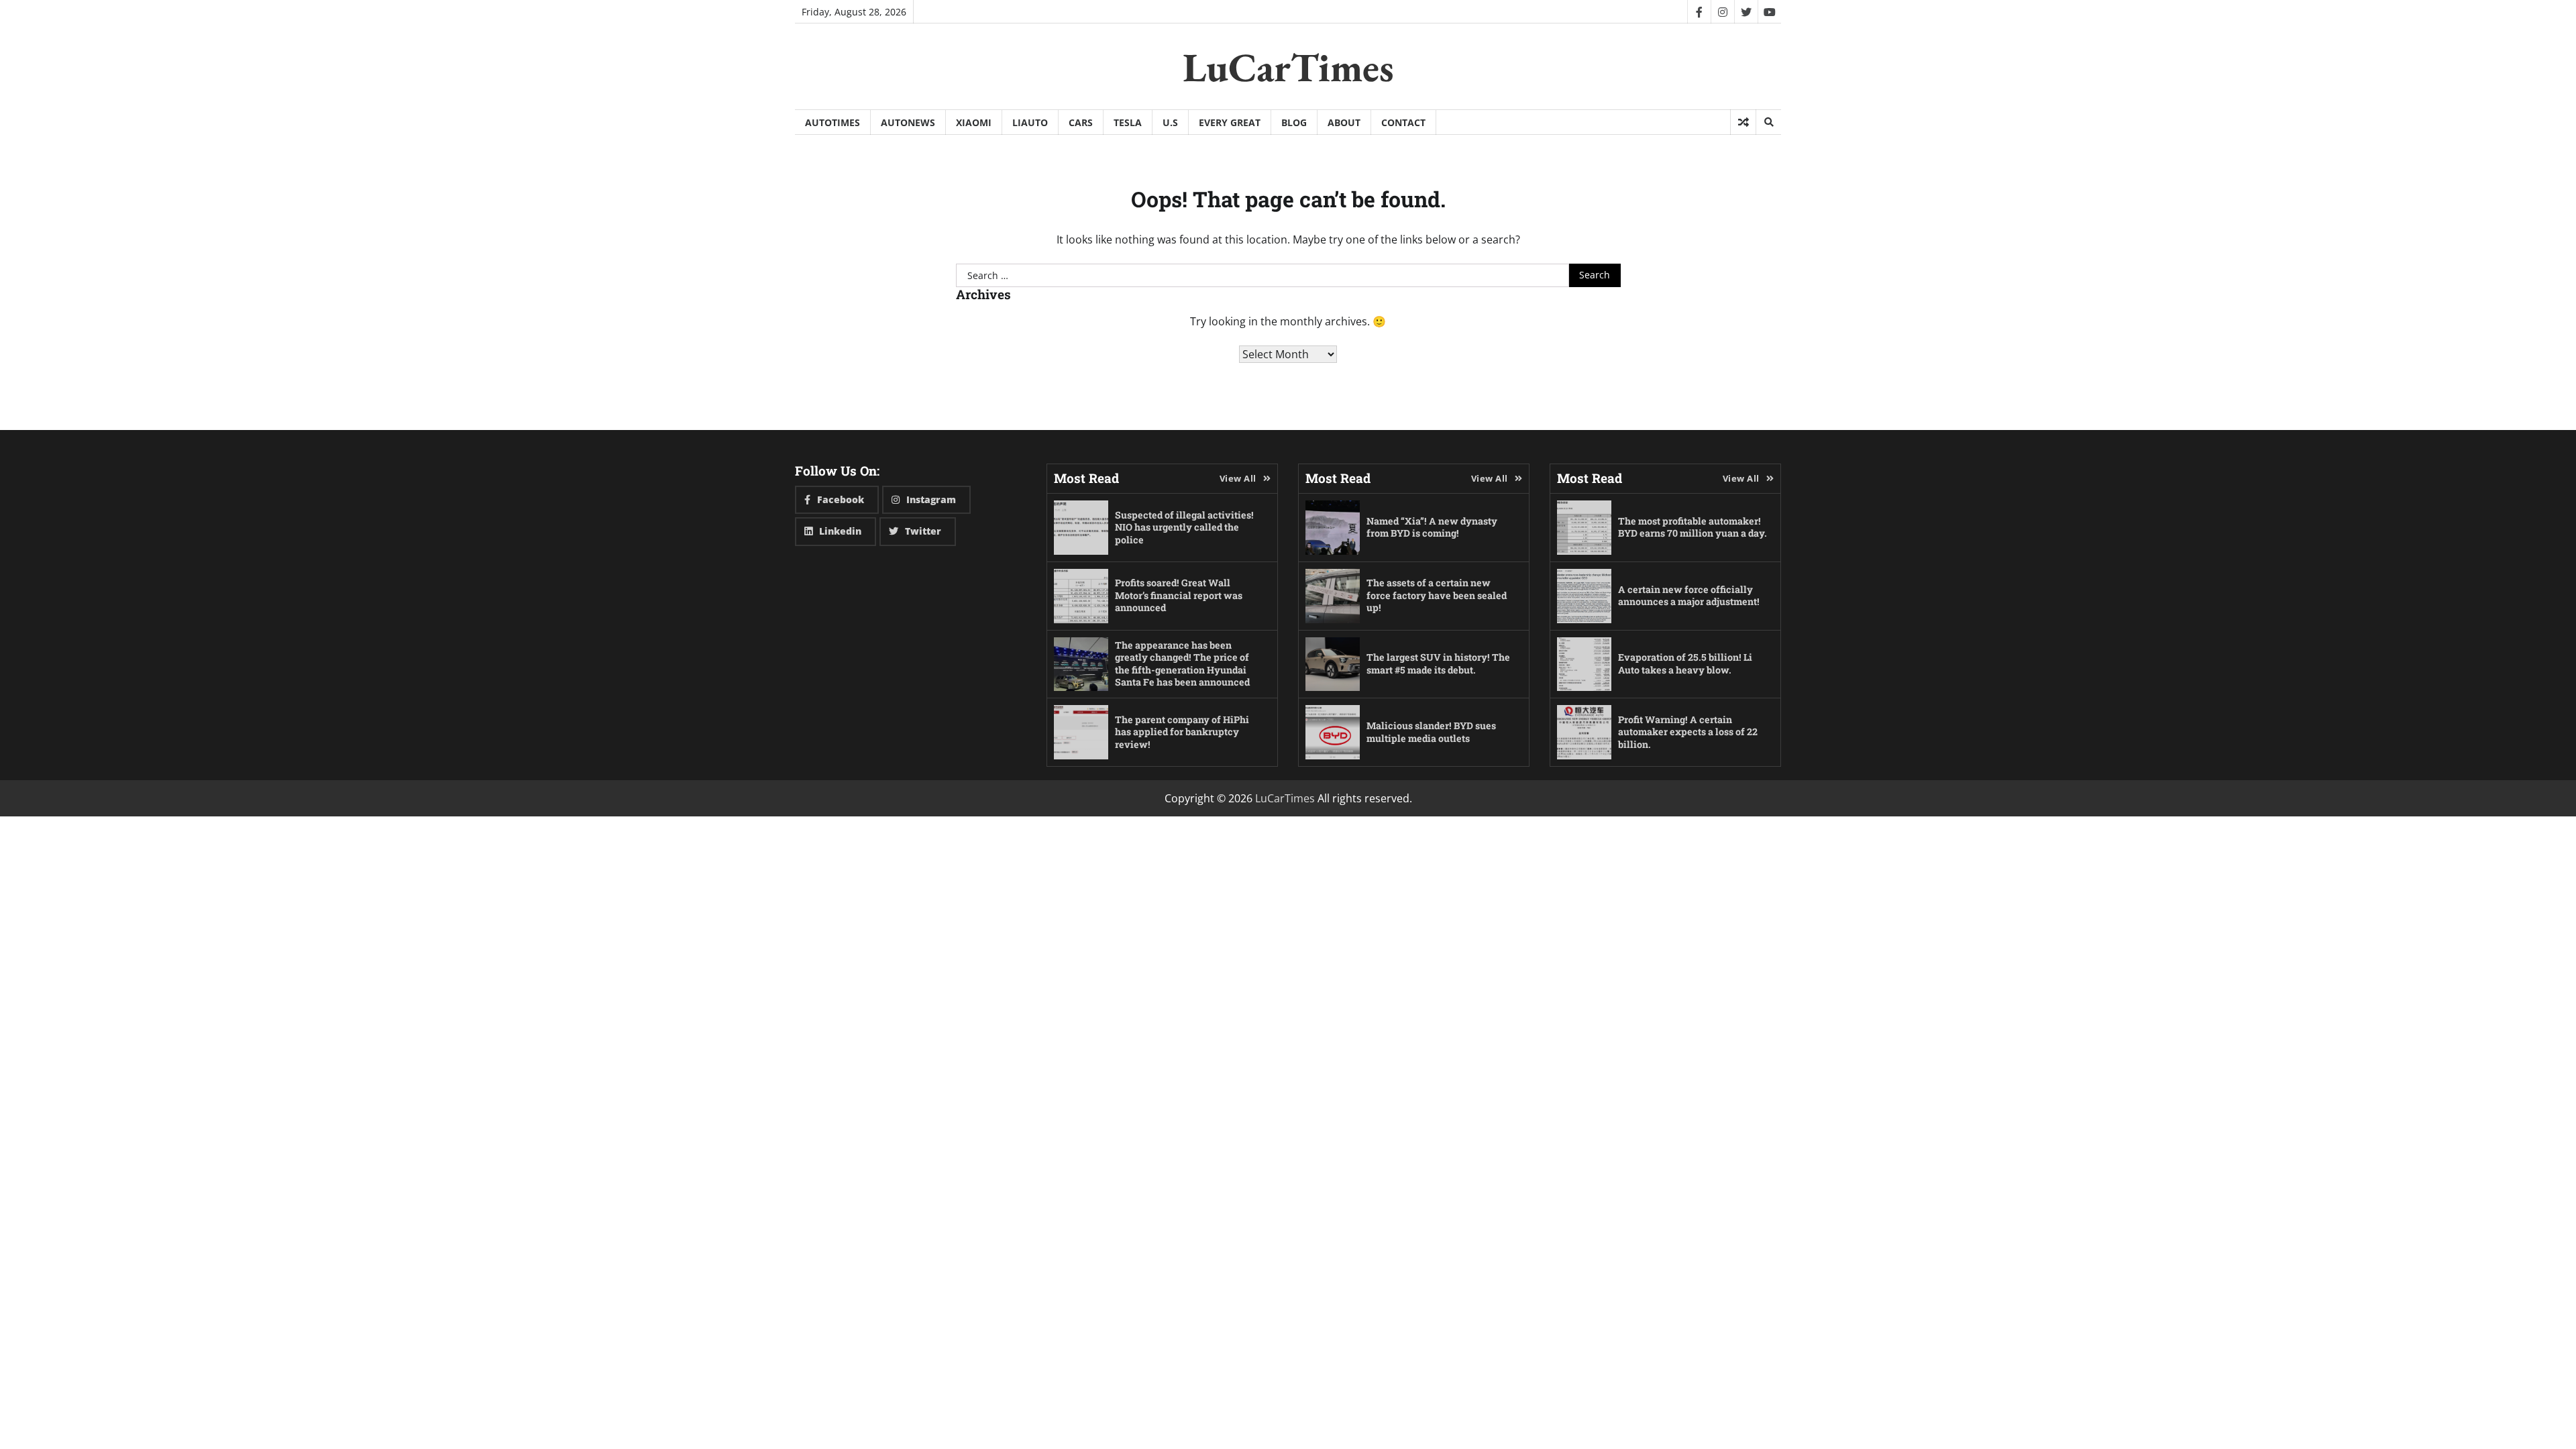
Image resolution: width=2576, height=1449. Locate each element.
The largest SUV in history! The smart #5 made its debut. (1438, 663)
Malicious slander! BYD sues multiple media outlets (1431, 732)
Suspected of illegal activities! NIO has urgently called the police (1184, 527)
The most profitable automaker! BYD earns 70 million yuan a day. (1693, 527)
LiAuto (1030, 122)
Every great (1230, 122)
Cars (1081, 122)
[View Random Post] (1743, 122)
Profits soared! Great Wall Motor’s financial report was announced (1179, 595)
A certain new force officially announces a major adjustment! (1689, 596)
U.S (1170, 122)
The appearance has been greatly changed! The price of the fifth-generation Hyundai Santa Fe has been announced (1182, 664)
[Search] (1768, 122)
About (1344, 122)
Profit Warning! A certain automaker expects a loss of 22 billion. (1688, 732)
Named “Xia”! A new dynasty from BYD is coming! (1432, 527)
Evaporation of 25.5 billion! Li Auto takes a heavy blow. (1685, 663)
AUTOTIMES (833, 122)
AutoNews (908, 122)
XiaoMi (974, 122)
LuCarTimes (1288, 67)
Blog (1294, 122)
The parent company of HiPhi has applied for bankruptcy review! (1182, 732)
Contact (1403, 122)
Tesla (1128, 122)
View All (1238, 478)
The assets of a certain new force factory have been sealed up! (1437, 595)
